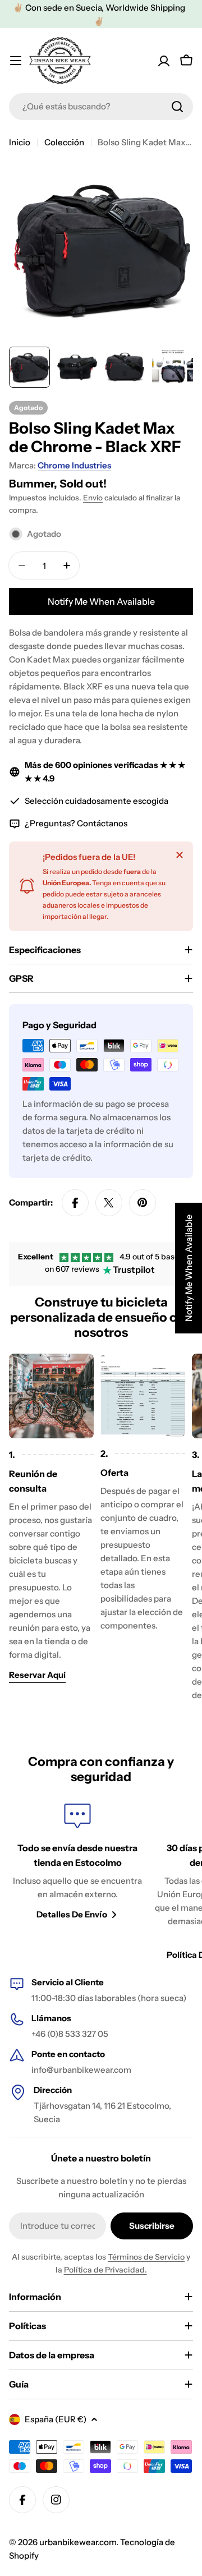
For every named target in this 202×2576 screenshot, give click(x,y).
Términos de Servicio (146, 2257)
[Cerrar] (180, 855)
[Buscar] (177, 107)
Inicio (20, 142)
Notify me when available (101, 601)
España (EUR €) (56, 2419)
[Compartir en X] (109, 1203)
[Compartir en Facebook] (75, 1203)
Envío (93, 498)
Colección (64, 142)
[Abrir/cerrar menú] (16, 61)
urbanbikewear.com (78, 2542)
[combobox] (101, 107)
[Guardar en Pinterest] (143, 1203)
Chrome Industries (74, 465)
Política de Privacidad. (105, 2270)
